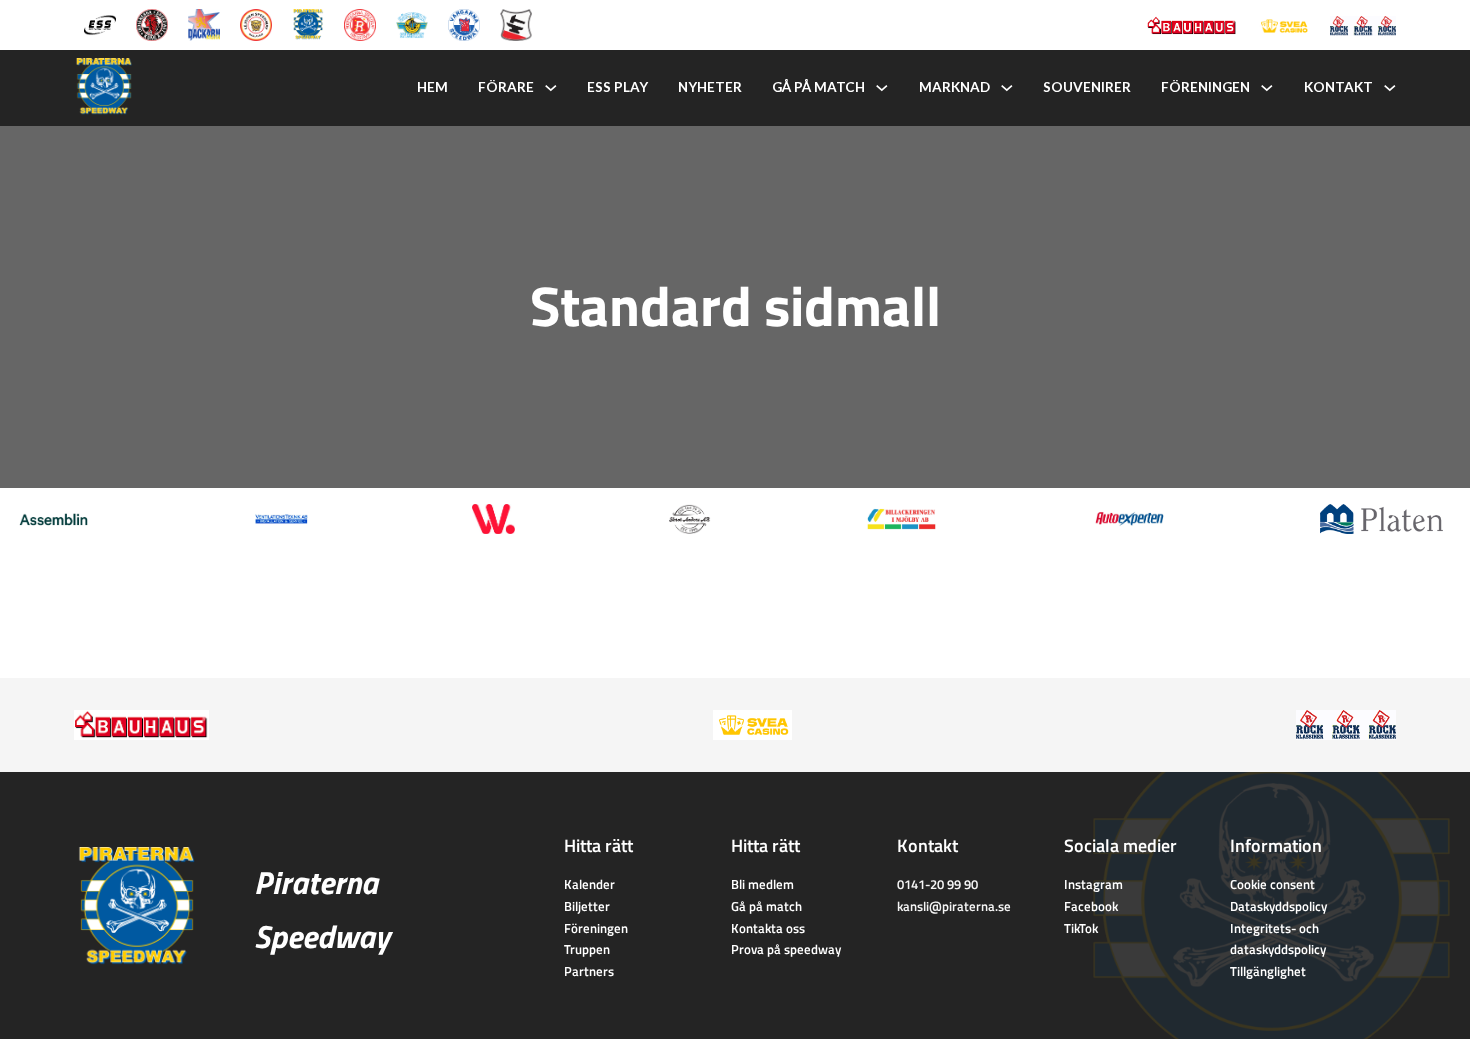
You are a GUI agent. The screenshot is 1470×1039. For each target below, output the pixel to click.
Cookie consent (1272, 884)
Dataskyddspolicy (1278, 906)
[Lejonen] (256, 23)
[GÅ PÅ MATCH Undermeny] (882, 88)
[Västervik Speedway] (412, 23)
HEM (432, 87)
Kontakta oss (768, 928)
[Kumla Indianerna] (152, 23)
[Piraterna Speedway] (308, 23)
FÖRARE (506, 87)
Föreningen (596, 928)
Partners (589, 971)
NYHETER (710, 87)
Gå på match (766, 906)
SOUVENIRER (1087, 87)
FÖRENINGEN (1205, 87)
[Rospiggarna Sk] (360, 23)
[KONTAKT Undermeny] (1390, 88)
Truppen (587, 949)
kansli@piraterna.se (954, 906)
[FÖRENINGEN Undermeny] (1267, 88)
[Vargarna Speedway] (464, 23)
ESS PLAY (617, 87)
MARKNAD (954, 87)
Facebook (1091, 906)
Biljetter (587, 906)
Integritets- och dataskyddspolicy (1278, 939)
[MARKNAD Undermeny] (1007, 88)
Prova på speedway (786, 949)
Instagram (1093, 884)
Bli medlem (762, 884)
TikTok (1081, 928)
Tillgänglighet (1268, 971)
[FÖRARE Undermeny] (551, 88)
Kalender (589, 884)
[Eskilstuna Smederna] (516, 23)
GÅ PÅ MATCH (818, 87)
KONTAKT (1338, 87)
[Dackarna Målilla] (204, 23)
